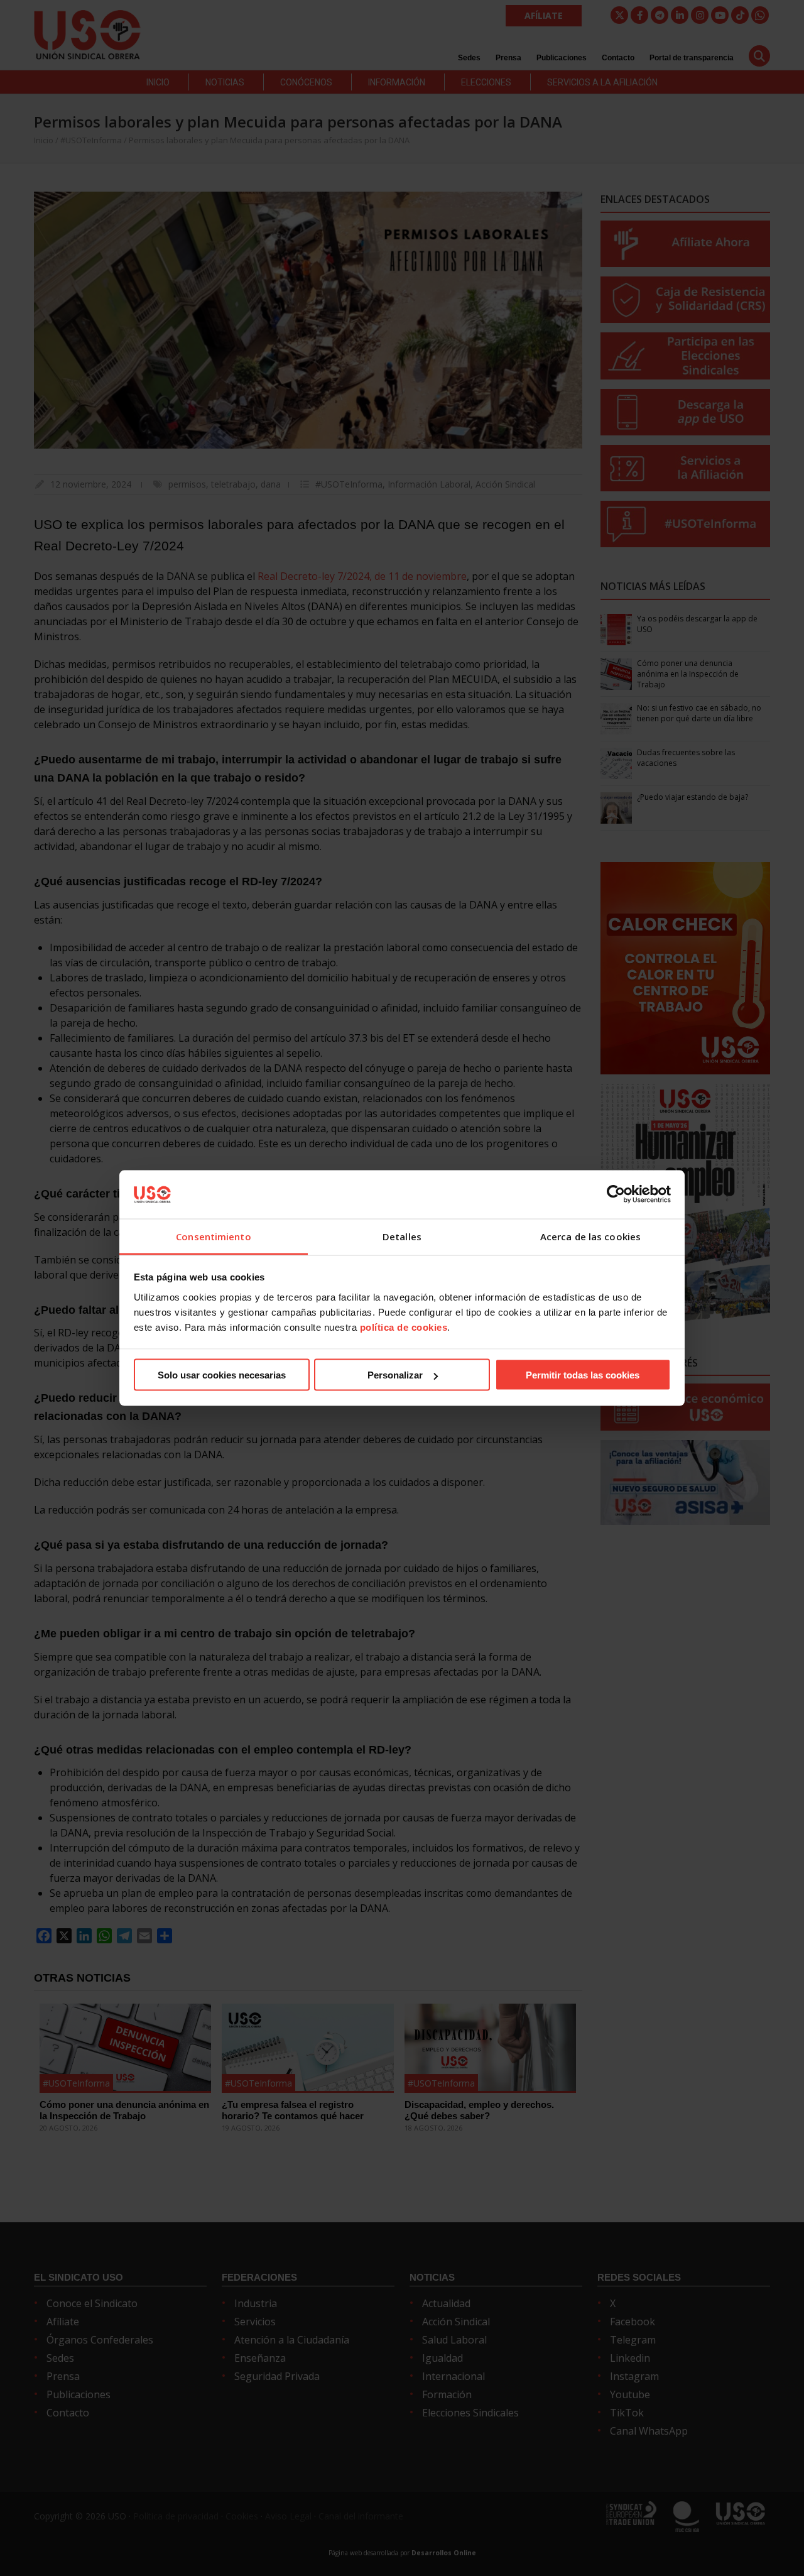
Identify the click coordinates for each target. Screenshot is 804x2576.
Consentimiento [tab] (213, 1236)
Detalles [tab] (402, 1236)
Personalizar (395, 1375)
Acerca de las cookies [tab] (590, 1236)
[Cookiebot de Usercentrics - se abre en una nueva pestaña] (616, 1194)
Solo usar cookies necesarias (222, 1375)
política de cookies (404, 1327)
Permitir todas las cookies (583, 1375)
